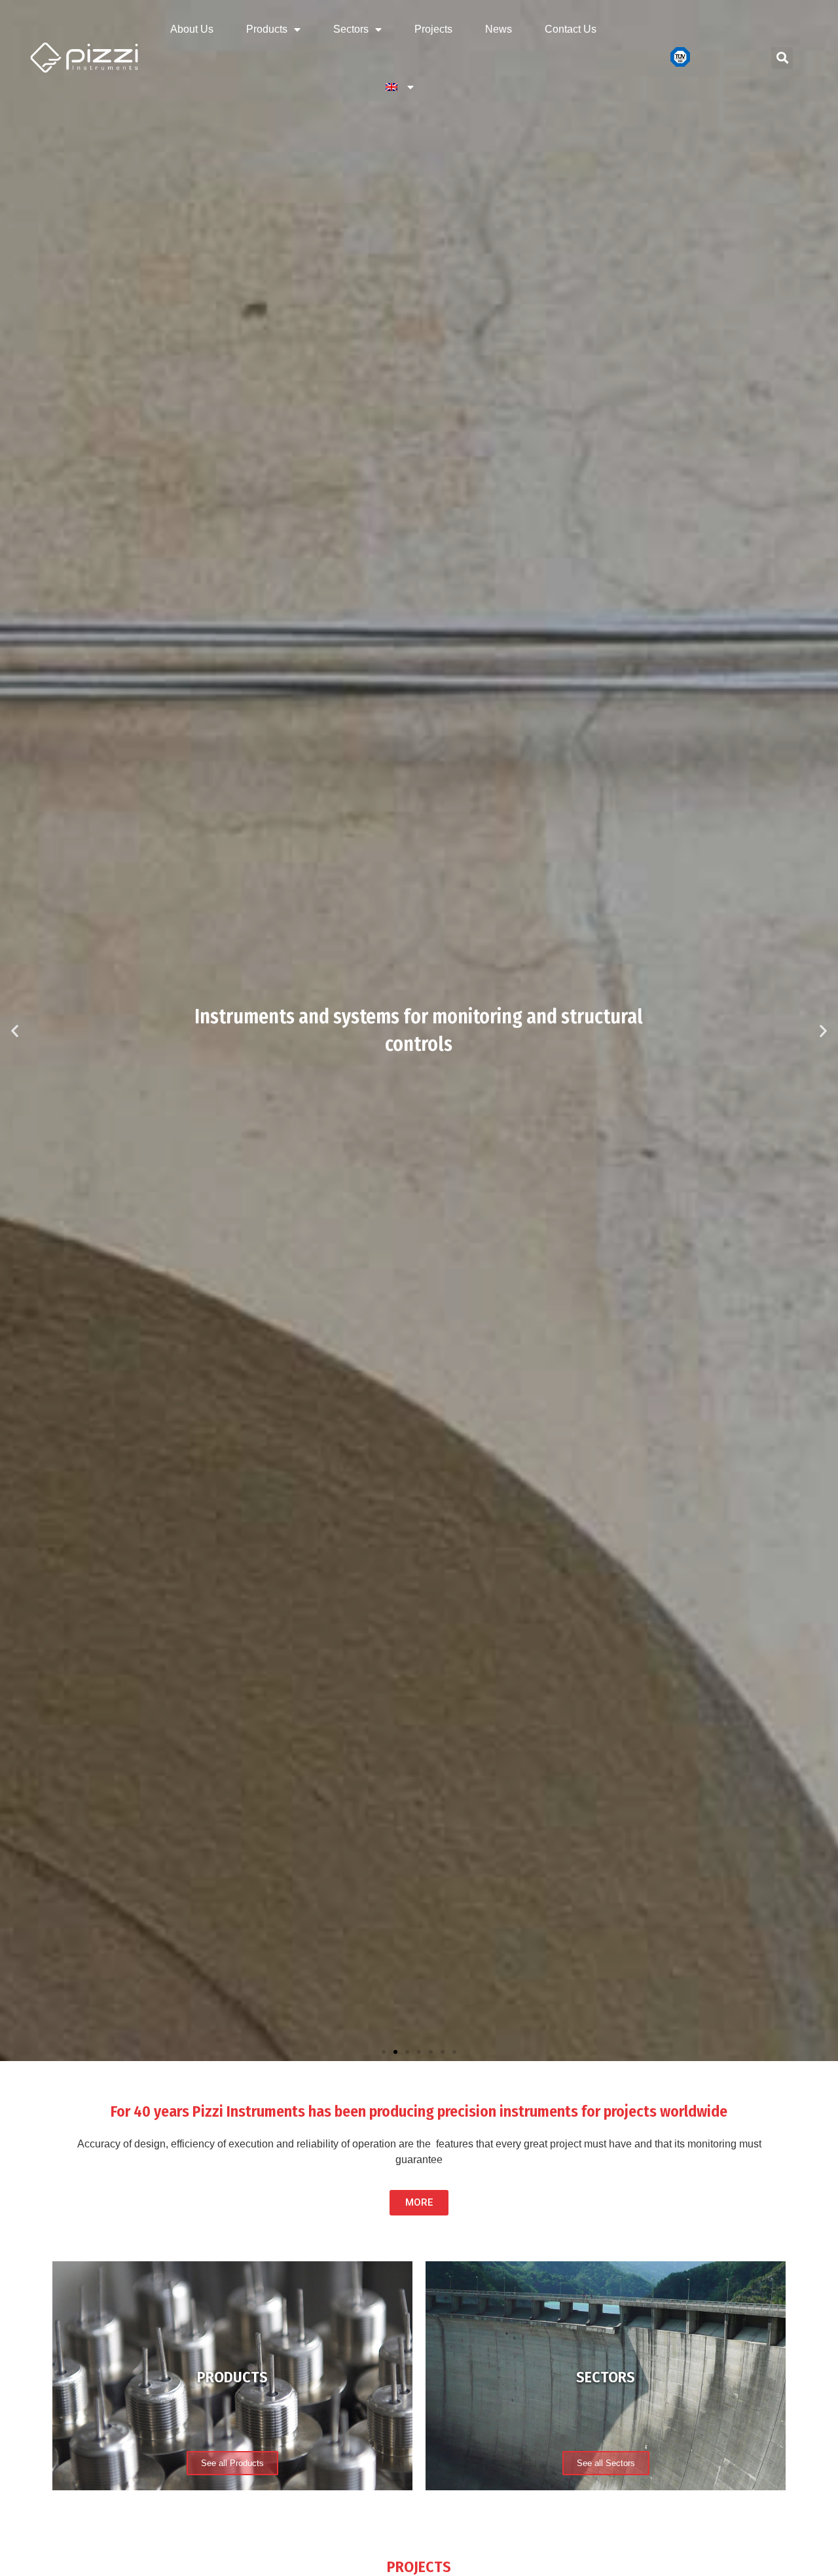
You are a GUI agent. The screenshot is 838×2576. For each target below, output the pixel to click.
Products (267, 29)
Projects (433, 29)
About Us (192, 29)
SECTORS (606, 2377)
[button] (384, 2052)
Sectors (351, 29)
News (499, 29)
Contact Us (571, 29)
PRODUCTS (232, 2377)
